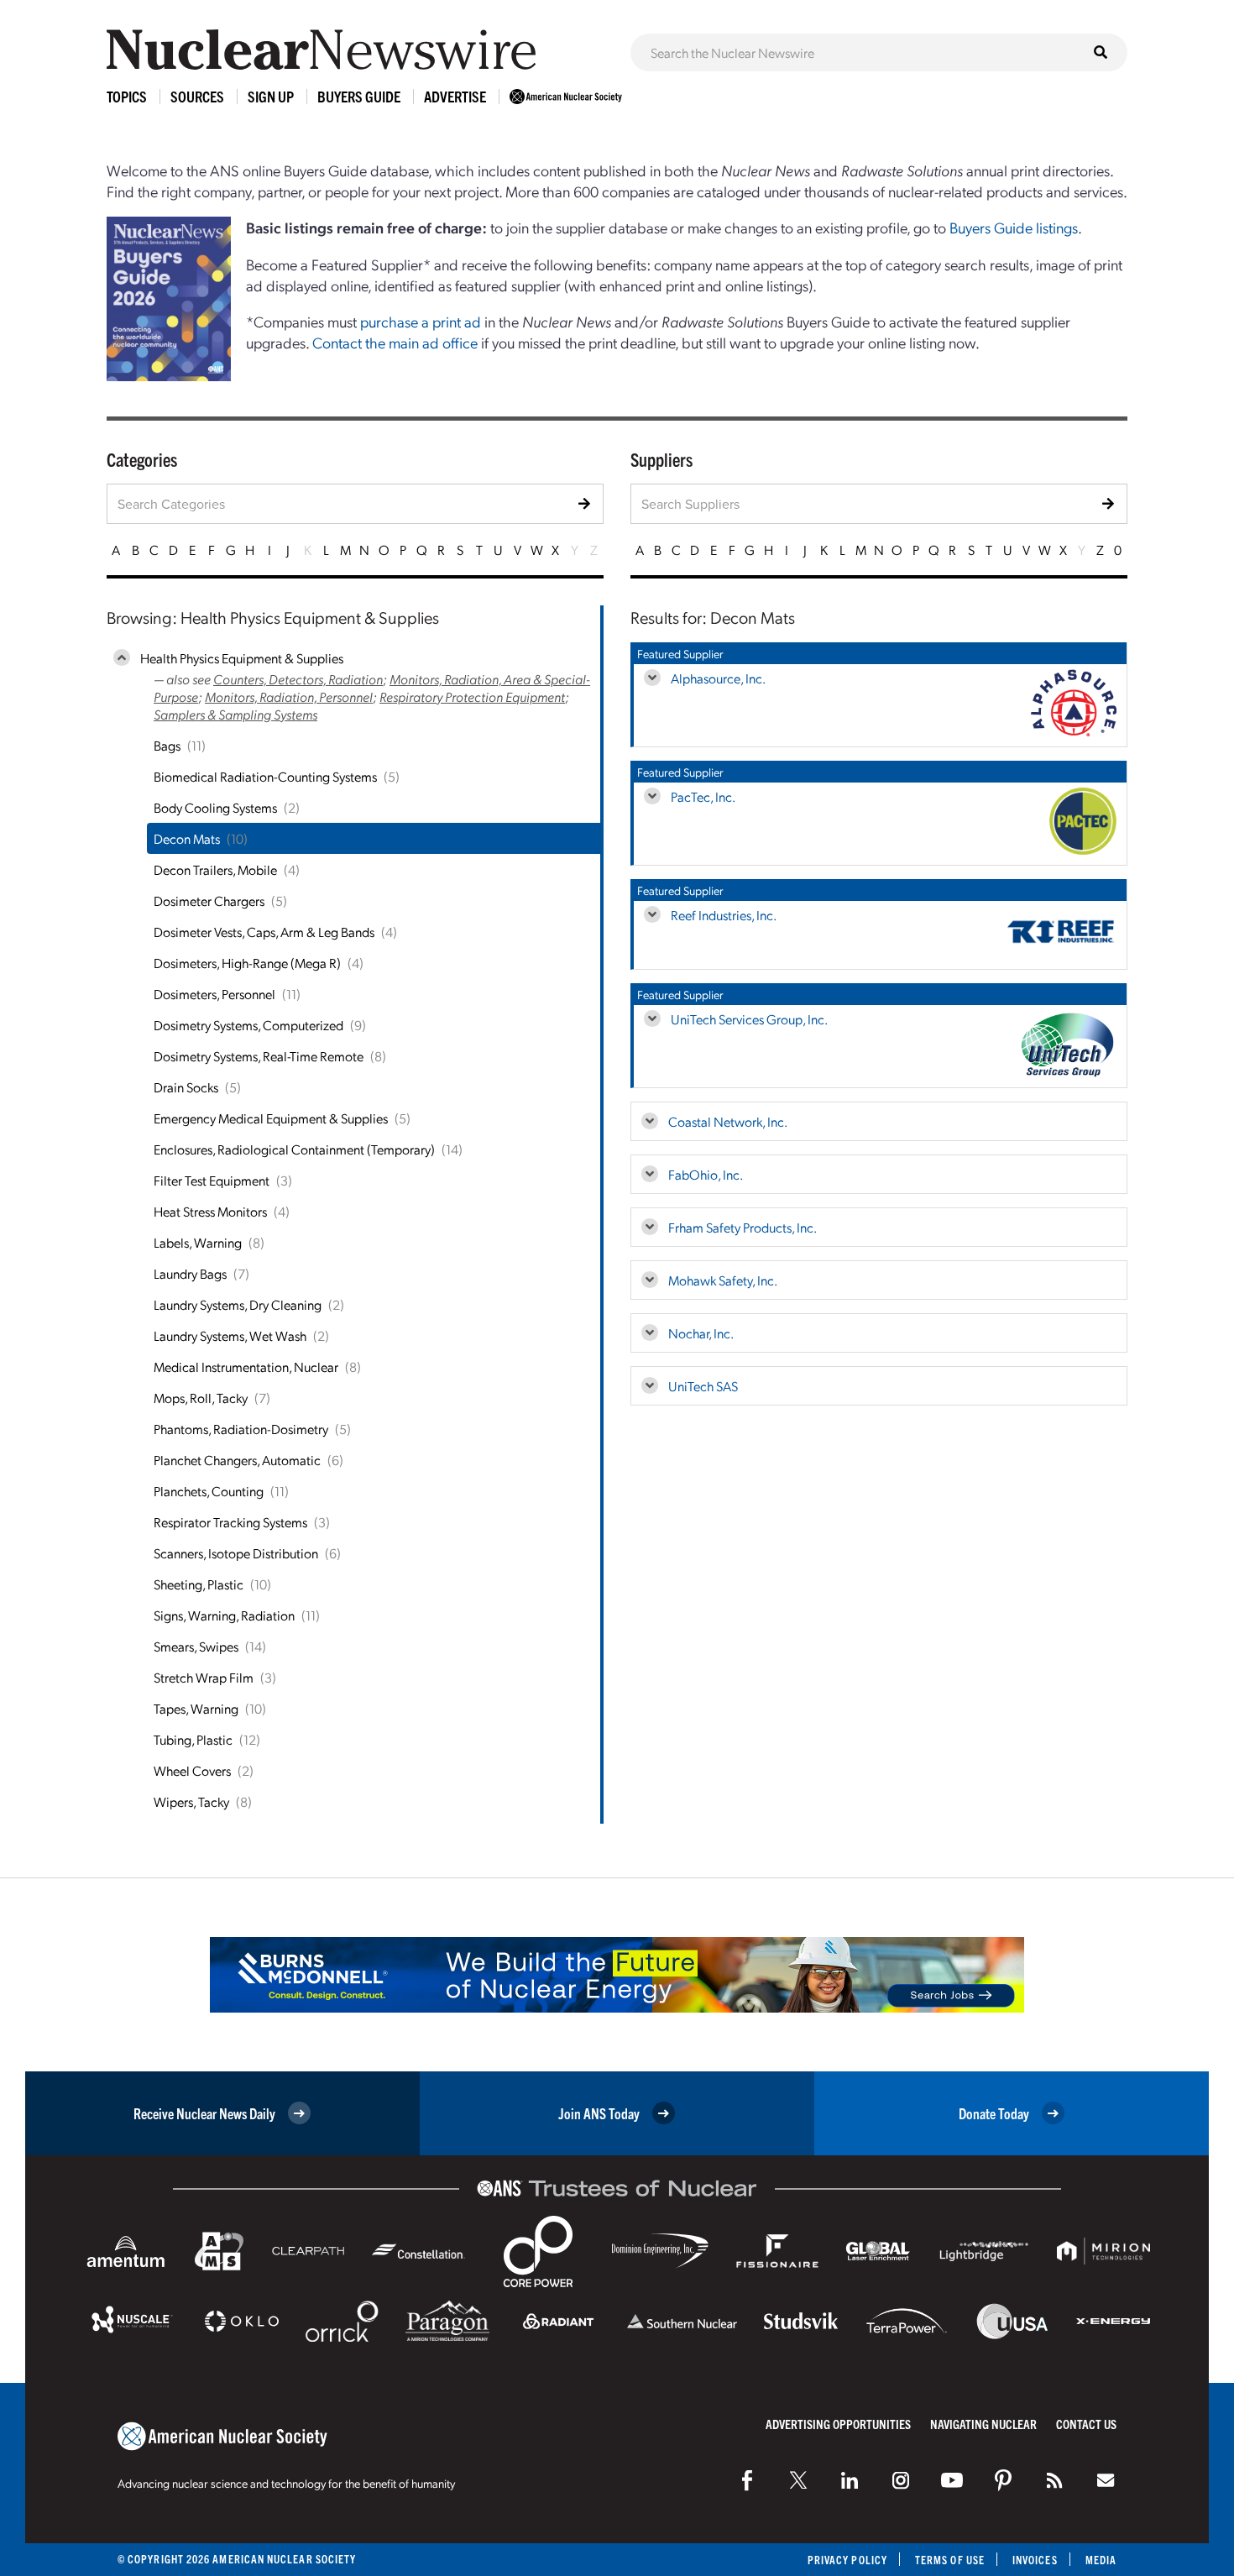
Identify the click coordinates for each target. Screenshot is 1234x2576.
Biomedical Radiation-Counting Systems (265, 776)
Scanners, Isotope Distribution (236, 1553)
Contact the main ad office (395, 342)
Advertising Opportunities (838, 2424)
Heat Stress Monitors (210, 1211)
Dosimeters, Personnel (214, 994)
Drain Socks (186, 1087)
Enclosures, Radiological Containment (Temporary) (294, 1149)
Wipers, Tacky (191, 1801)
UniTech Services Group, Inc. (749, 1019)
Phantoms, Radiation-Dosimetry (241, 1429)
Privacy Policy (847, 2560)
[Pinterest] (1003, 2480)
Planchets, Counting (209, 1491)
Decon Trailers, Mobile (215, 869)
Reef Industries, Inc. (724, 915)
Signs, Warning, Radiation (224, 1615)
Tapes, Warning (196, 1708)
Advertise (455, 96)
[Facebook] (747, 2480)
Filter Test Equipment (212, 1180)
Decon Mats (187, 838)
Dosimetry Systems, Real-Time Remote (259, 1056)
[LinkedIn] (850, 2480)
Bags (167, 745)
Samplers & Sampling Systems (235, 714)
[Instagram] (901, 2480)
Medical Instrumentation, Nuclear (246, 1367)
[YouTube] (952, 2480)
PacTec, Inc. (703, 796)
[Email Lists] (1106, 2480)
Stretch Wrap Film (204, 1677)
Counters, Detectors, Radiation (298, 679)
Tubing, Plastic (193, 1739)
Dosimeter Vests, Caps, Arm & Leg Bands (264, 932)
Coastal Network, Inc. (728, 1121)
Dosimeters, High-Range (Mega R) (247, 963)
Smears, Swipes (196, 1646)
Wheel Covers (192, 1770)
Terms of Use (950, 2560)
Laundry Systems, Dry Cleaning (238, 1304)
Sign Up (271, 96)
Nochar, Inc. (701, 1333)
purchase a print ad (421, 321)
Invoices (1035, 2560)
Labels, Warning (198, 1242)
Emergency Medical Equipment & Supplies (271, 1118)
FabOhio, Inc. (706, 1174)
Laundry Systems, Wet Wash (230, 1335)
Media (1101, 2560)
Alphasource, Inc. (718, 678)
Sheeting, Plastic (199, 1584)
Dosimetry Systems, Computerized (248, 1025)
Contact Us (1086, 2424)
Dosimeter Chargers (209, 901)
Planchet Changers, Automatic (237, 1460)
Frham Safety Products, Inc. (742, 1227)
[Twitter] (798, 2480)
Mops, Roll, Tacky (201, 1398)
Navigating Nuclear (983, 2424)
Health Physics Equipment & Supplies (242, 658)
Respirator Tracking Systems (230, 1522)
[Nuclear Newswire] (1054, 2480)
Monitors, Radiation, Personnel (289, 696)
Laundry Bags (190, 1273)
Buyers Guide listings (1014, 227)
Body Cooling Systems (215, 807)
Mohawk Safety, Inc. (723, 1280)
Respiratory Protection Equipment (472, 696)
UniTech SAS (703, 1386)
